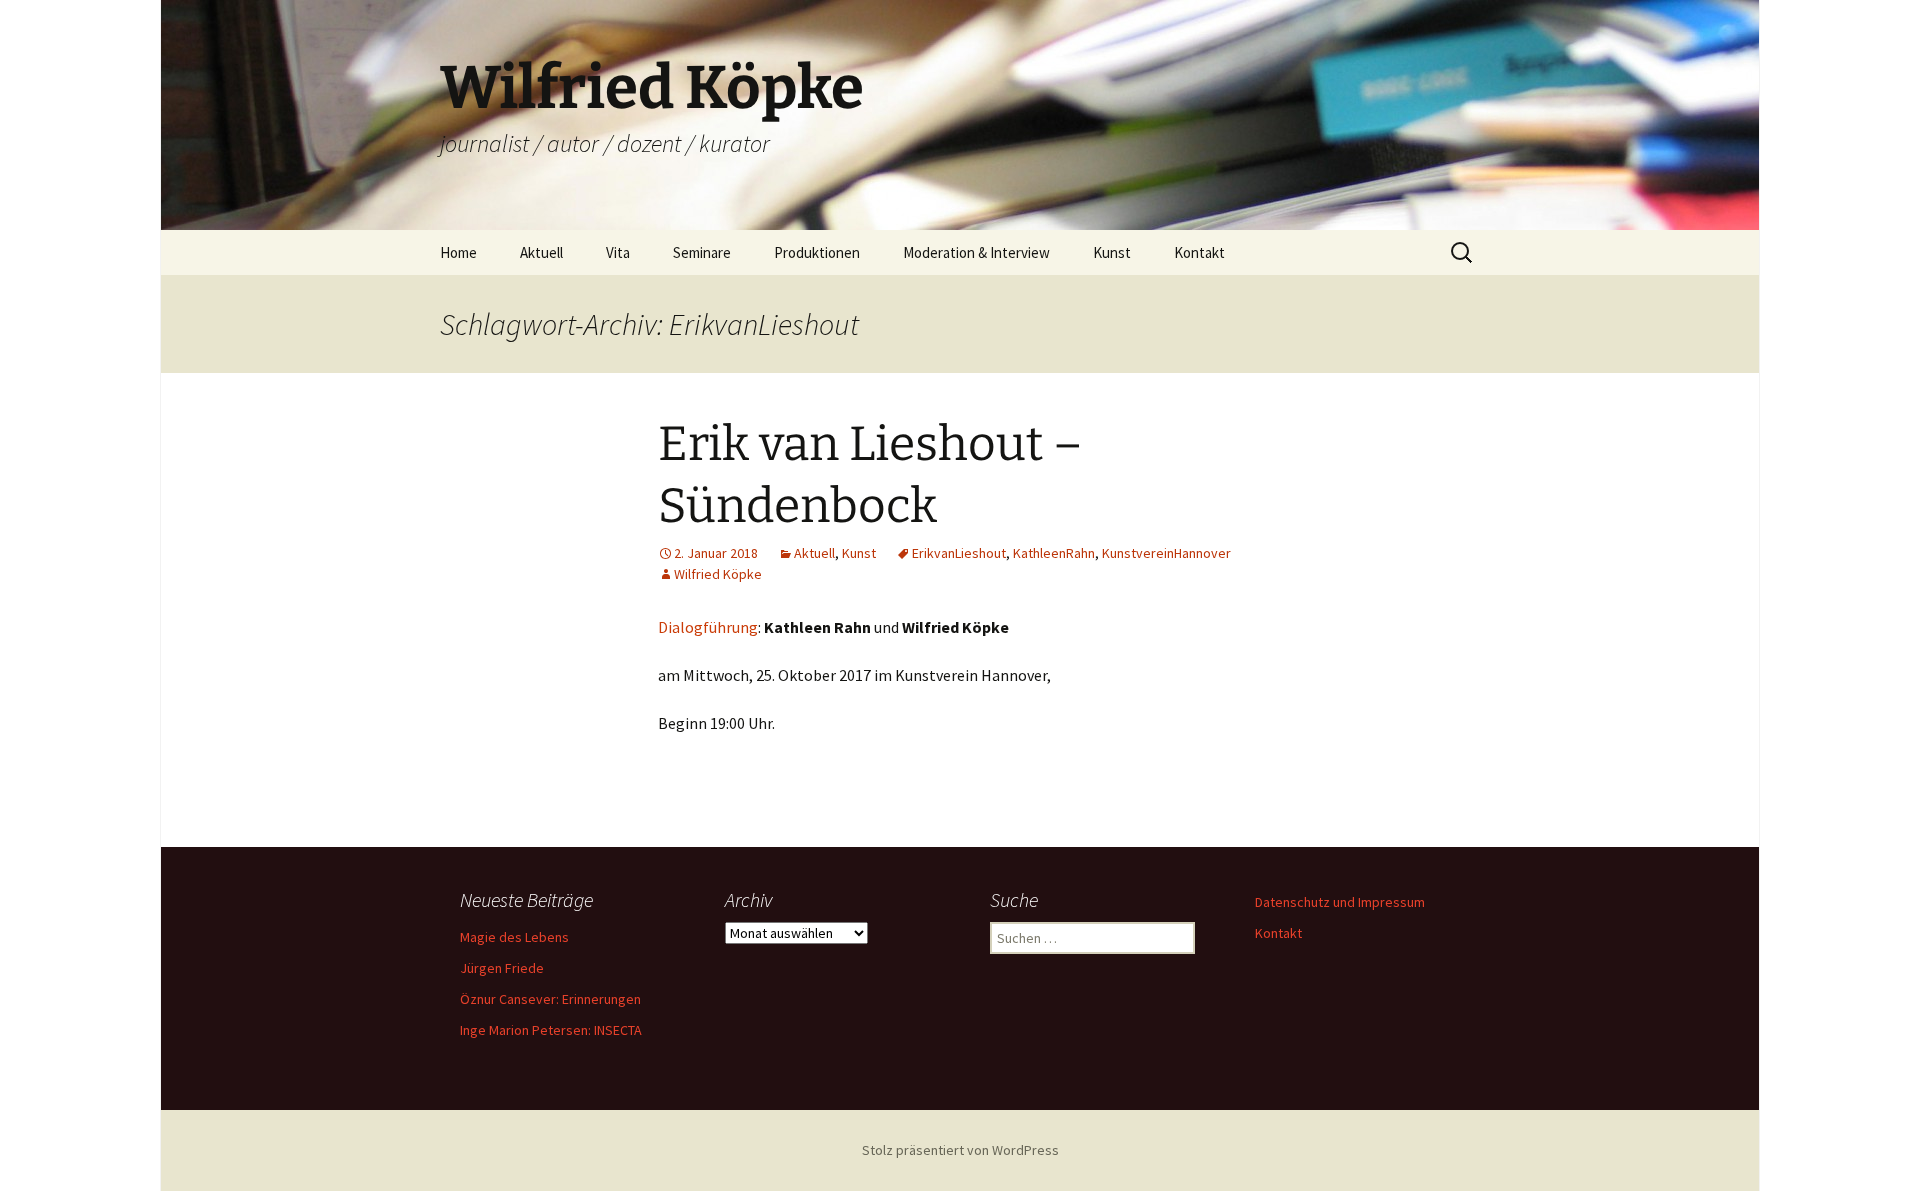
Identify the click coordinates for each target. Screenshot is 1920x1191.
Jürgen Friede (502, 968)
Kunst (1112, 252)
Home (458, 252)
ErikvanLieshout (959, 553)
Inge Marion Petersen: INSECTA (551, 1030)
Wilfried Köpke (718, 574)
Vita (618, 252)
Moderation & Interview (976, 252)
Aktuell (541, 252)
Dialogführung (708, 627)
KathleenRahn (1054, 553)
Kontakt (1199, 252)
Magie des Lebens (514, 937)
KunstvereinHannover (1166, 553)
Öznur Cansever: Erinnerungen (550, 999)
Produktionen (817, 252)
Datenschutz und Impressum (1340, 902)
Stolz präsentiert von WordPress (960, 1150)
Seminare (702, 252)
